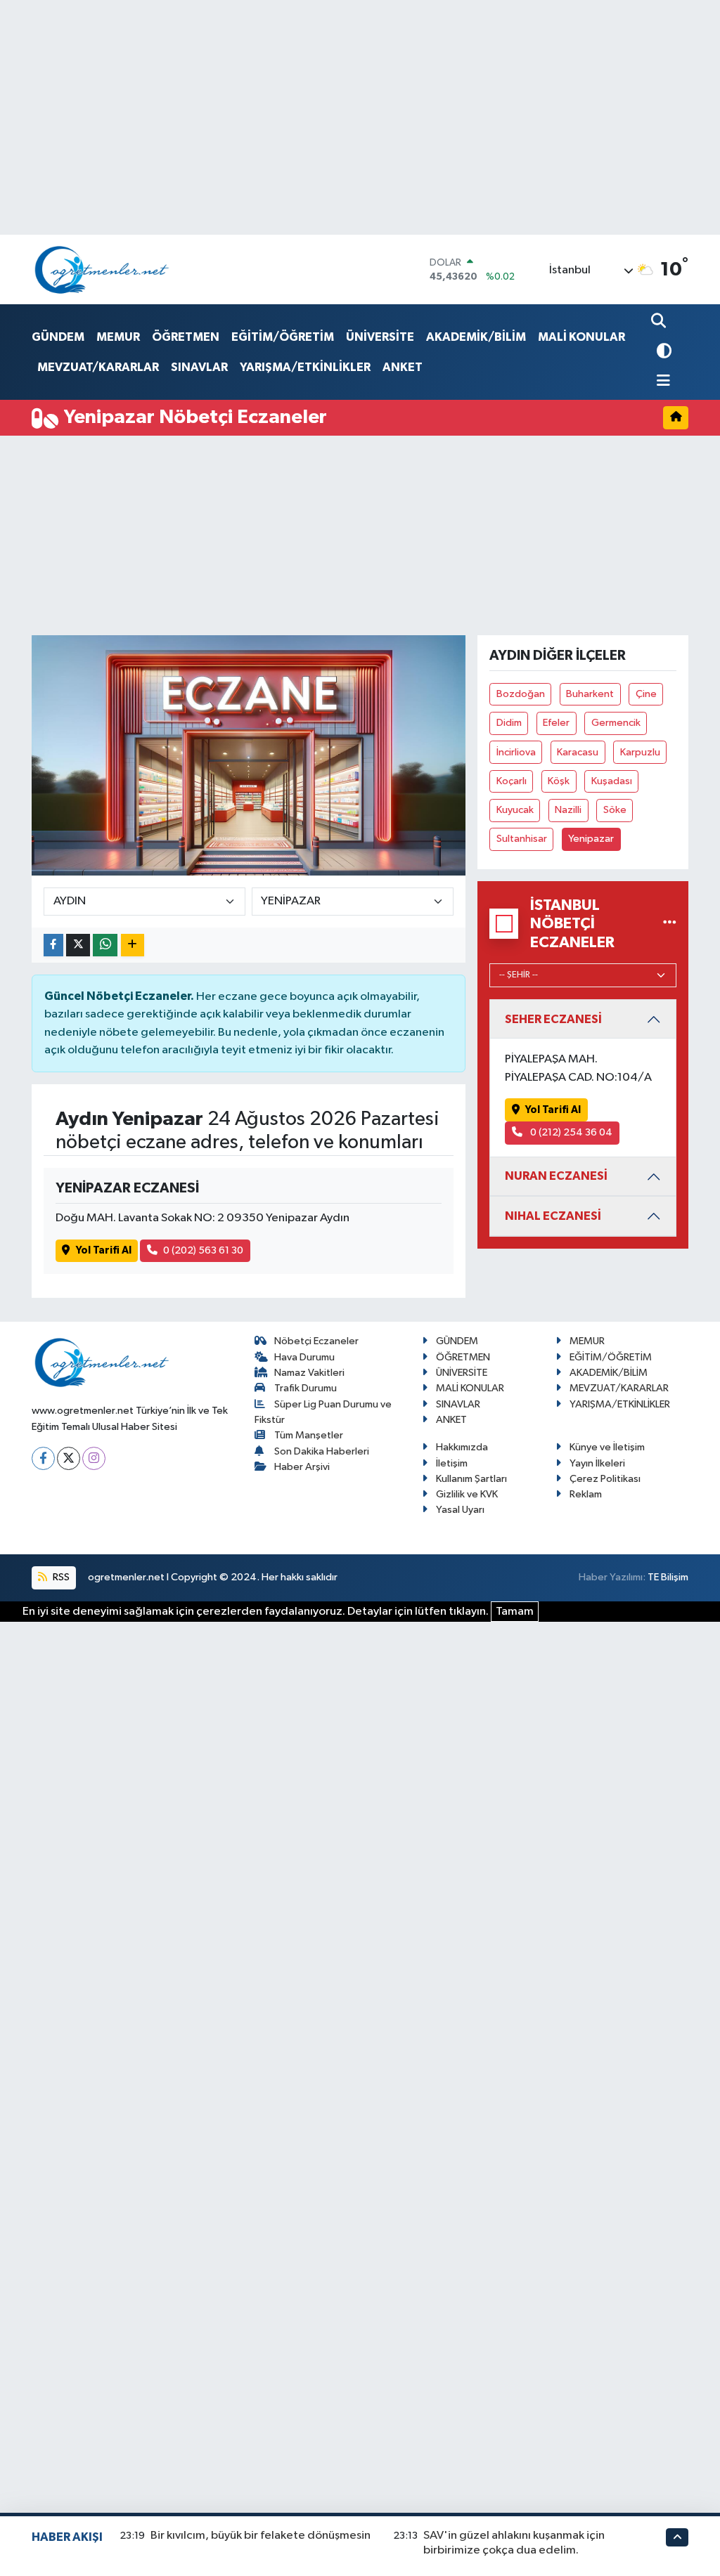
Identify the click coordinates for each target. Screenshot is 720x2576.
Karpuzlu (640, 752)
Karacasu (578, 752)
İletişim (452, 1463)
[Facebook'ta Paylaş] (53, 945)
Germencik (616, 723)
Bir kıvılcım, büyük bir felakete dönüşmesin (261, 2536)
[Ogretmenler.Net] (102, 269)
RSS (60, 1577)
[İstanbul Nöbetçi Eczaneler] (670, 924)
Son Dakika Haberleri (322, 1451)
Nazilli (568, 810)
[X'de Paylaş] (78, 945)
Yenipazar (591, 839)
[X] (69, 1458)
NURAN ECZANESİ (556, 1176)
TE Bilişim (668, 1577)
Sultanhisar (522, 839)
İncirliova (516, 752)
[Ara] (660, 322)
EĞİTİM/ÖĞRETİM (283, 337)
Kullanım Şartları (471, 1479)
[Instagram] (94, 1458)
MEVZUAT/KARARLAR (98, 367)
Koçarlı (512, 781)
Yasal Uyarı (460, 1510)
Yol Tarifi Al (104, 1250)
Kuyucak (515, 810)
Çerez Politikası (605, 1479)
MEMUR (118, 337)
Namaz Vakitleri (309, 1373)
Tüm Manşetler (309, 1435)
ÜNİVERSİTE (380, 337)
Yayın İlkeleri (597, 1463)
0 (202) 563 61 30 (203, 1250)
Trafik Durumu (306, 1388)
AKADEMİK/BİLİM (476, 337)
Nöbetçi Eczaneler (316, 1341)
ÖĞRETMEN (186, 337)
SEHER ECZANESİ (553, 1019)
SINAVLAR (199, 367)
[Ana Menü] (661, 382)
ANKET (403, 367)
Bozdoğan (521, 694)
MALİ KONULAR (581, 337)
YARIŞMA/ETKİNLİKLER (305, 367)
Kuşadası (612, 781)
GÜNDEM (58, 337)
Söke (615, 810)
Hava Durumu (304, 1357)
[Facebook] (43, 1458)
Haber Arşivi (302, 1467)
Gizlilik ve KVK (467, 1494)
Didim (509, 723)
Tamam (515, 1612)
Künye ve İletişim (607, 1447)
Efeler (556, 723)
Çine (646, 694)
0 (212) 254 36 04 (570, 1132)
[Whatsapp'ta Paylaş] (105, 945)
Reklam (586, 1494)
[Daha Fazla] (133, 945)
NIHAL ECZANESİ (553, 1216)
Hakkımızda (462, 1447)
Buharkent (590, 694)
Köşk (559, 781)
